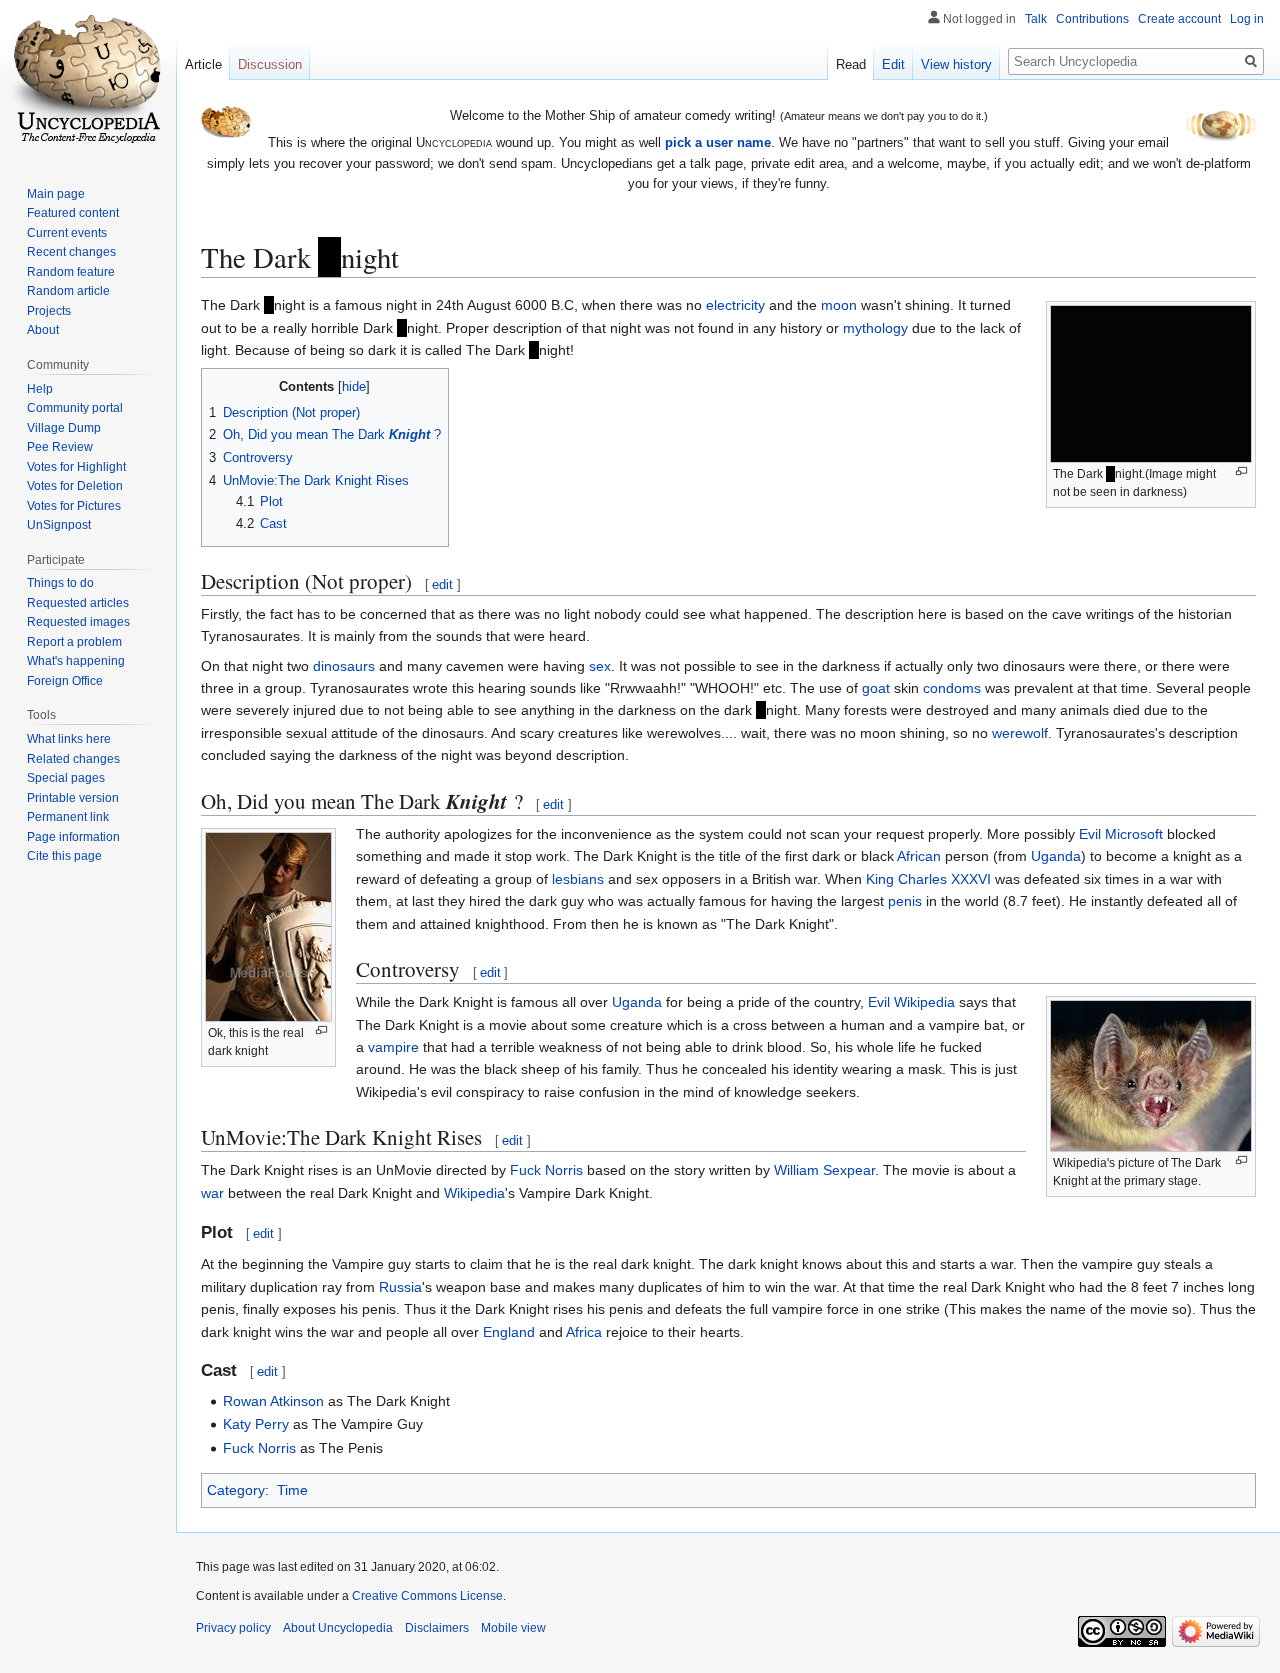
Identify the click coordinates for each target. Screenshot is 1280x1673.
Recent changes (71, 252)
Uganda (1056, 856)
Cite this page (64, 856)
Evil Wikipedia (911, 1002)
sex (600, 666)
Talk (1036, 19)
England (509, 1332)
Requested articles (78, 603)
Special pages (66, 778)
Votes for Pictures (74, 506)
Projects (49, 311)
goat (876, 688)
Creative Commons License (427, 1596)
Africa (584, 1332)
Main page (56, 194)
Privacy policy (233, 1628)
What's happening (76, 661)
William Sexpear (824, 1170)
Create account (1179, 19)
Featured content (73, 213)
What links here (69, 739)
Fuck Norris (546, 1170)
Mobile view (513, 1628)
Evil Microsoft (1121, 834)
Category (236, 1490)
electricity (735, 305)
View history (956, 64)
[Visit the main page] (88, 80)
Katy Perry (256, 1424)
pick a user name (718, 142)
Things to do (60, 583)
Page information (73, 837)
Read (851, 64)
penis (905, 901)
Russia (400, 1287)
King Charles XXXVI (928, 879)
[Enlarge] (1241, 471)
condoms (952, 688)
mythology (875, 328)
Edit (893, 64)
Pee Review (60, 447)
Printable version (73, 798)
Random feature (71, 272)
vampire (393, 1047)
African (919, 856)
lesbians (578, 879)
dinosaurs (344, 666)
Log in (1247, 19)
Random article (68, 291)
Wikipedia (474, 1193)
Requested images (78, 622)
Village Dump (64, 428)
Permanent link (68, 817)
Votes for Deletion (75, 486)
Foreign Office (65, 681)
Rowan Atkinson (273, 1401)
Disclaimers (437, 1628)
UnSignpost (59, 525)
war (212, 1193)
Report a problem (74, 642)
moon (839, 305)
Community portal (75, 408)
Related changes (73, 759)
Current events (67, 233)
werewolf (1020, 733)
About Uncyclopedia (338, 1628)
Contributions (1092, 19)
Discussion (270, 64)
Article (203, 64)
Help (40, 389)
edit (442, 584)
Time (292, 1490)
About (43, 330)
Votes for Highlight (76, 467)
